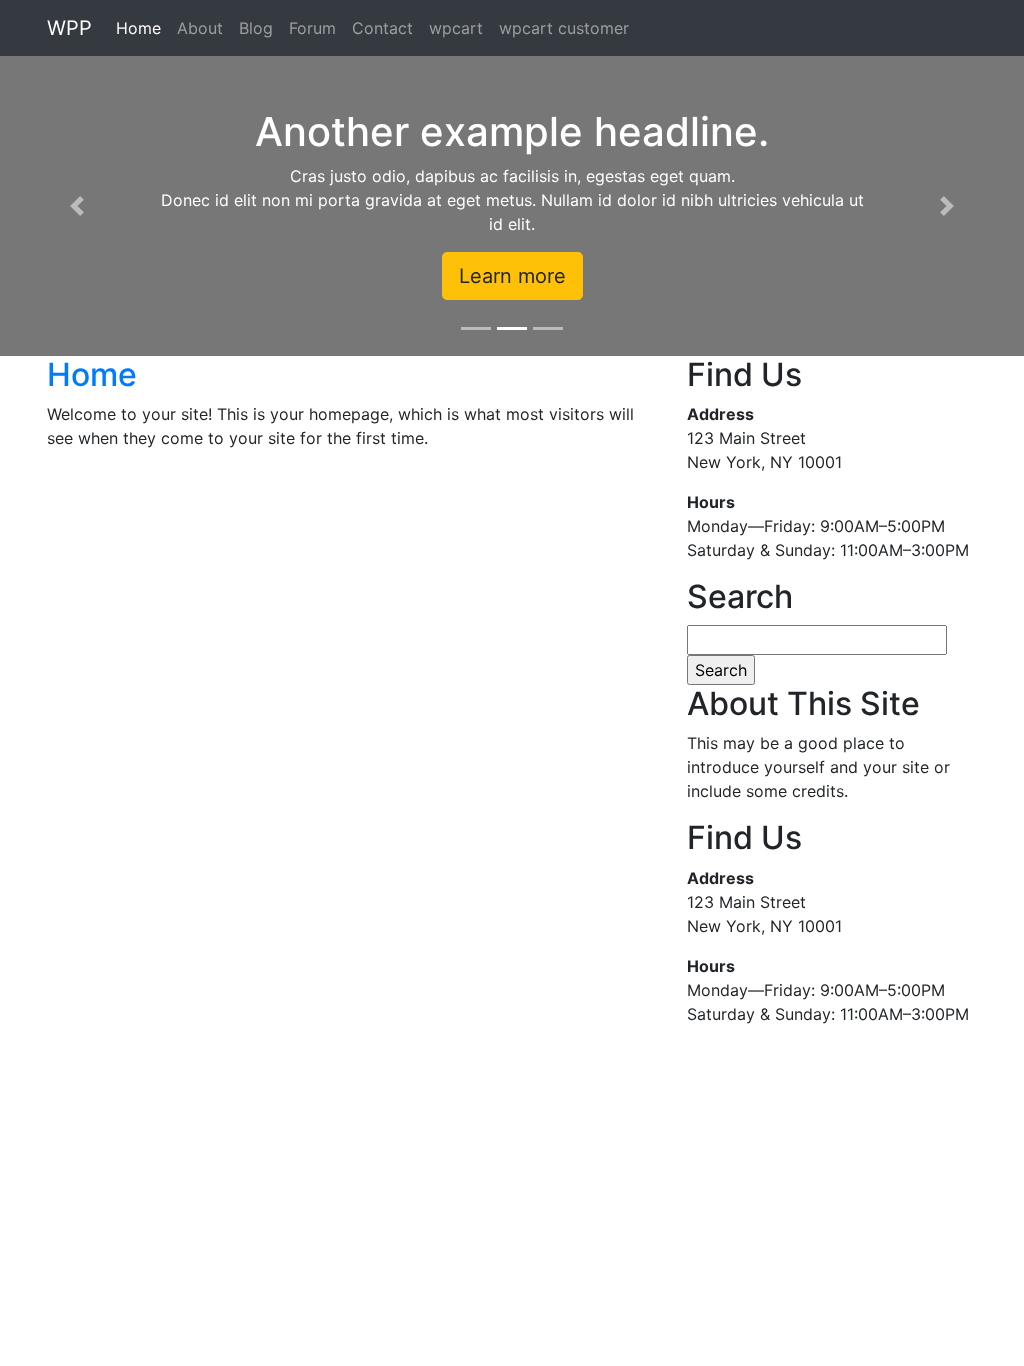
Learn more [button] (512, 276)
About (200, 28)
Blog (256, 28)
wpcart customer (564, 28)
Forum (312, 28)
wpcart (456, 28)
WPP (69, 28)
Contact (382, 28)
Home (138, 28)
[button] (77, 206)
